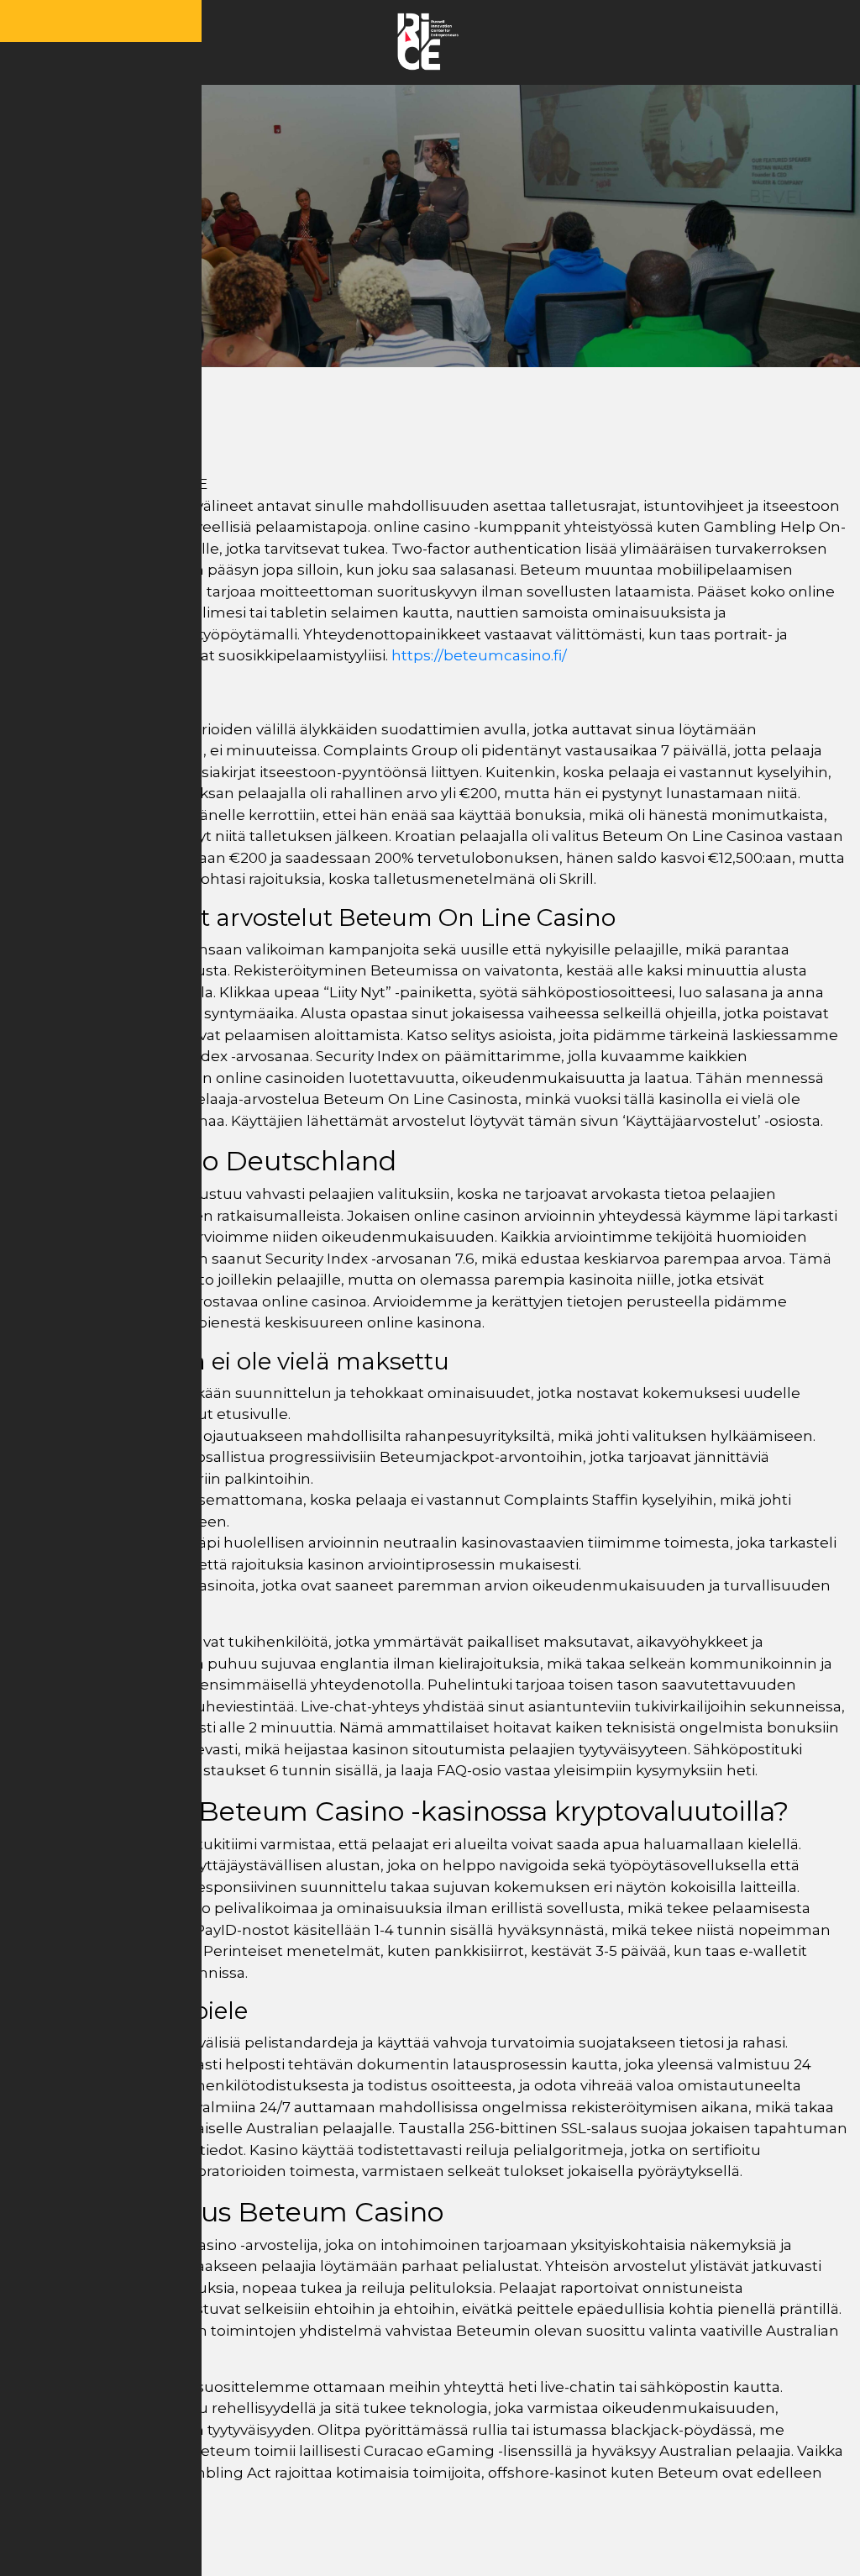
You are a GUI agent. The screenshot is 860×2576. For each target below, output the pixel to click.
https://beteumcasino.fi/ (479, 655)
